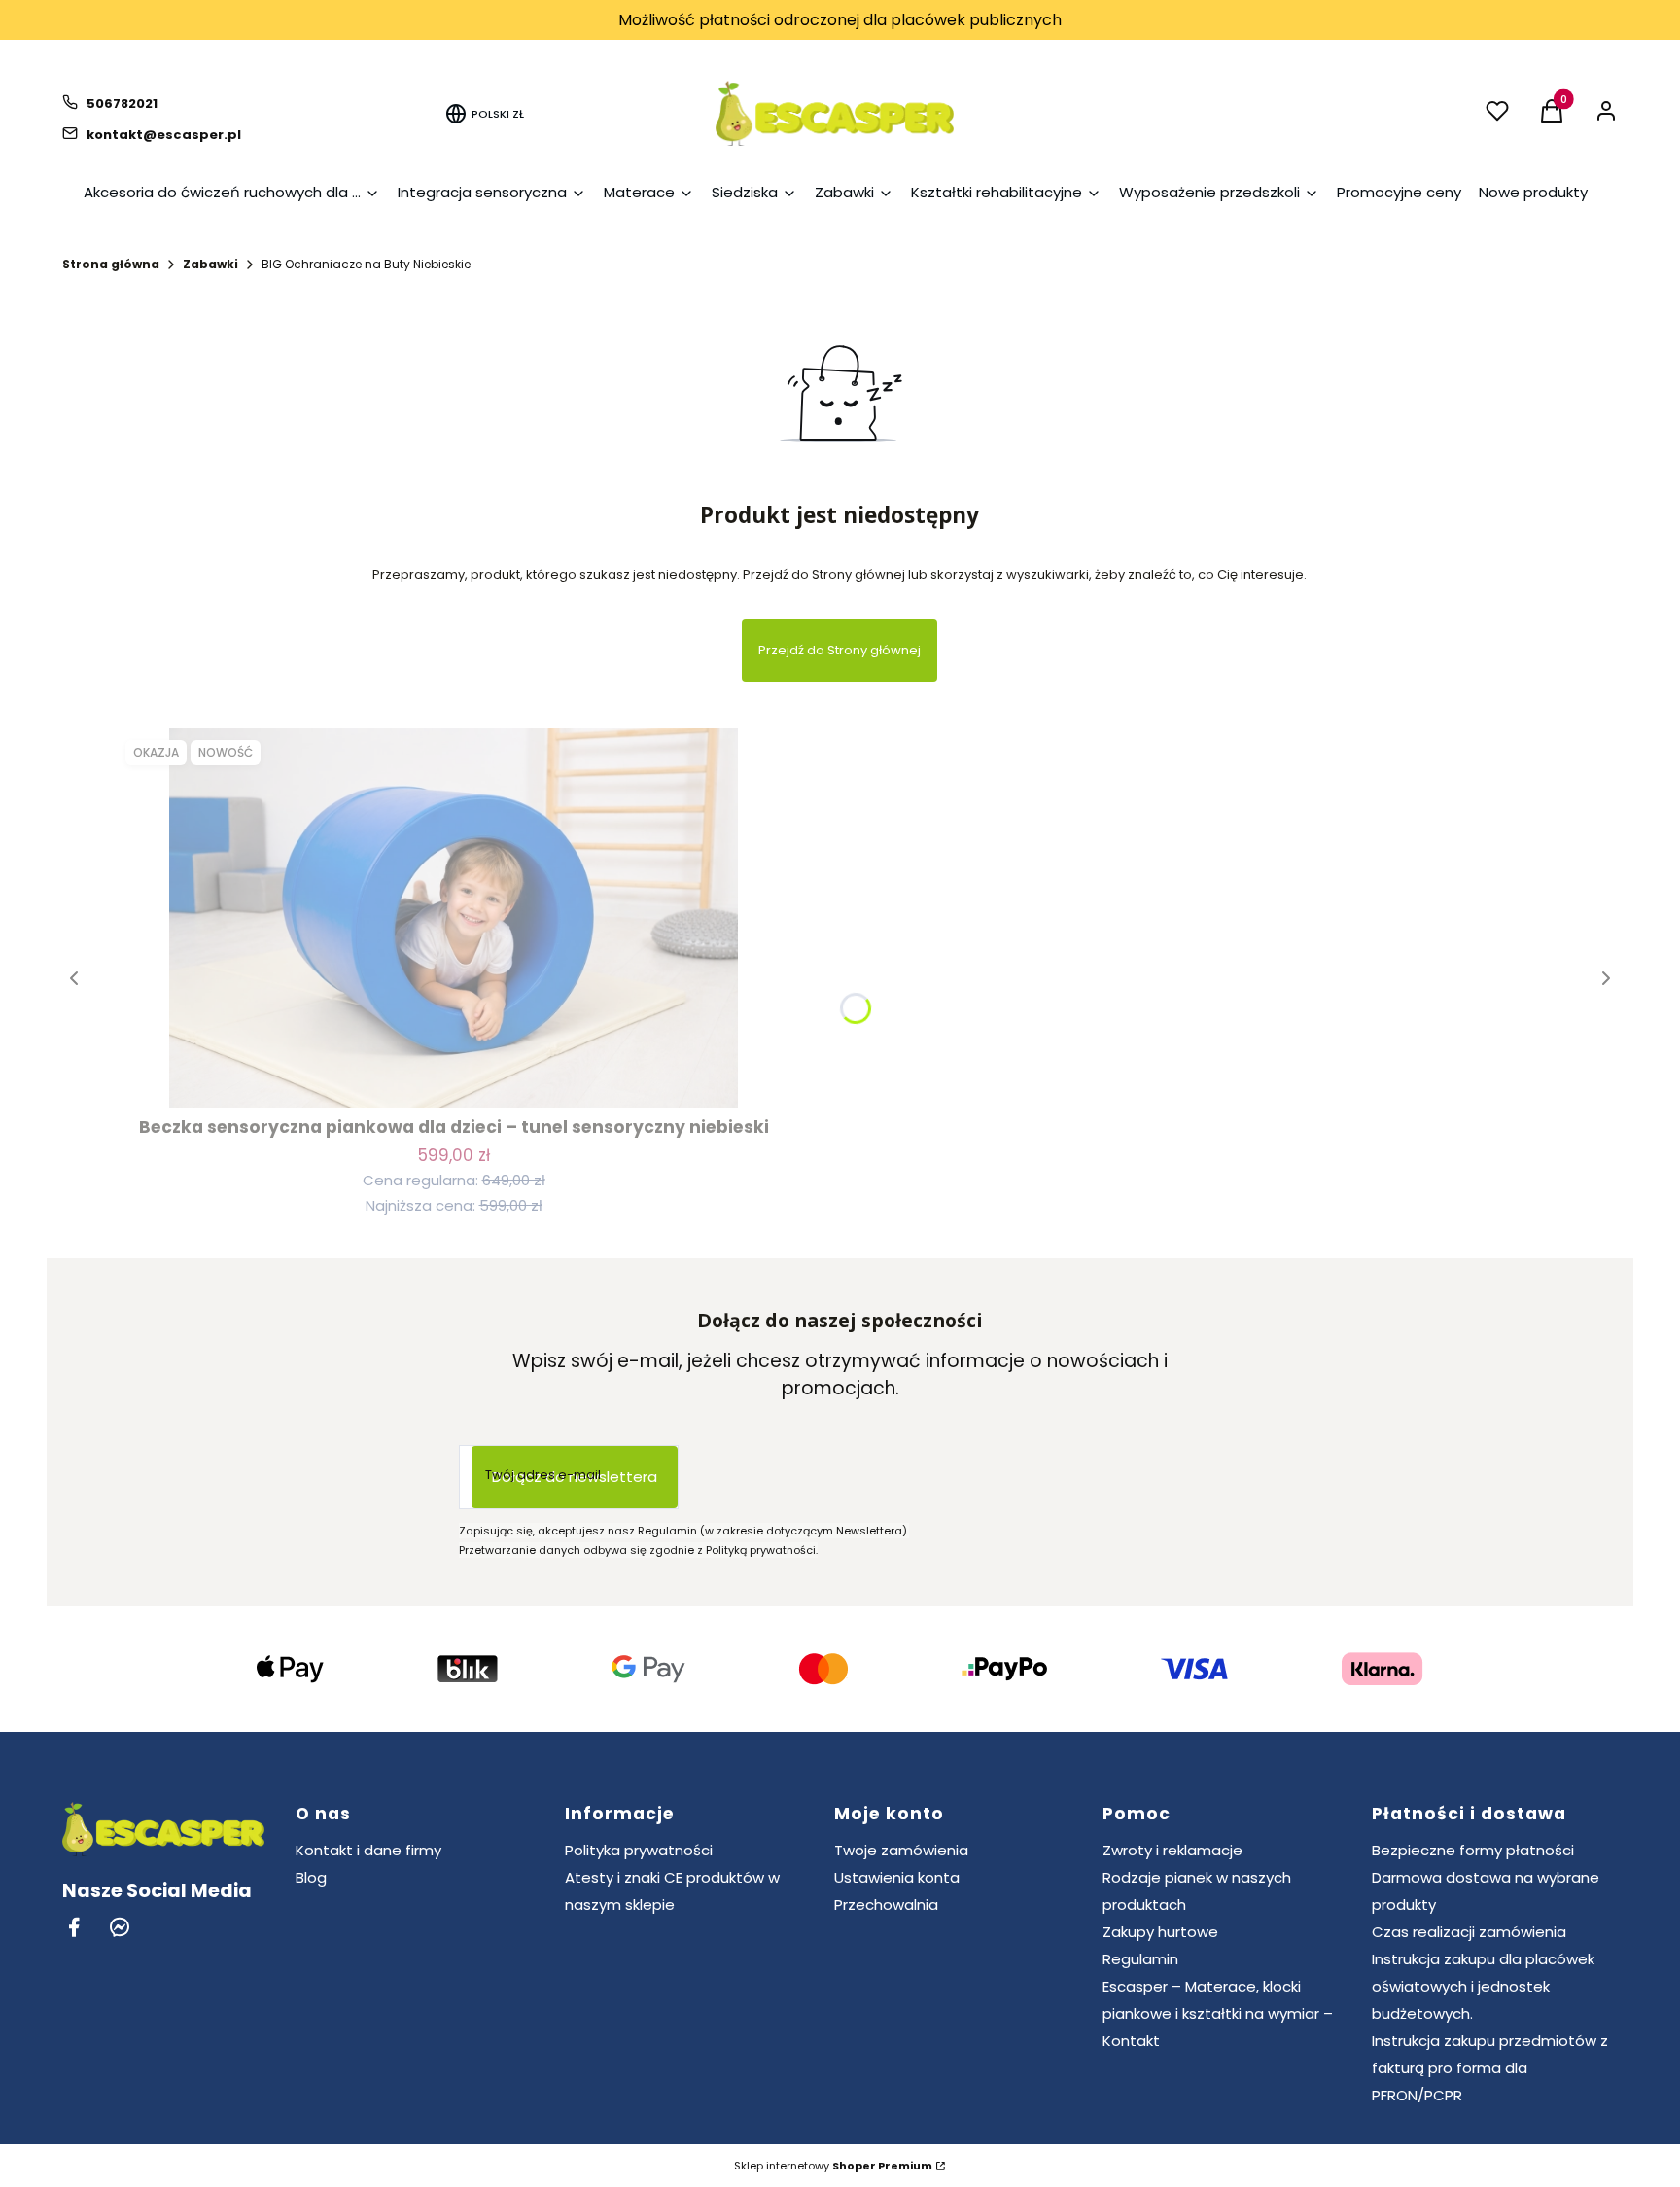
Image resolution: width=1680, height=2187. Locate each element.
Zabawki (210, 264)
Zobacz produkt (454, 1072)
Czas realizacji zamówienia (1469, 1932)
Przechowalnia (886, 1905)
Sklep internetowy (833, 2166)
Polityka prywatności (639, 1850)
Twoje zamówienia (901, 1850)
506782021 (122, 104)
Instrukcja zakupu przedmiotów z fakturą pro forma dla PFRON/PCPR (1490, 2068)
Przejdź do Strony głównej (840, 650)
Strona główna (111, 264)
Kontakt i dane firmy (368, 1850)
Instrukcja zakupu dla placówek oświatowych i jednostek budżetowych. (1483, 1986)
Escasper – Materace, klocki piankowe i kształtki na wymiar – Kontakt (1218, 2013)
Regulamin (1140, 1959)
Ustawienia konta (897, 1877)
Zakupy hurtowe (1160, 1932)
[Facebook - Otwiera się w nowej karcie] (74, 1927)
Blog (311, 1877)
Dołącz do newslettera (575, 1477)
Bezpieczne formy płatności (1473, 1850)
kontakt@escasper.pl (164, 135)
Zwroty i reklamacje (1172, 1850)
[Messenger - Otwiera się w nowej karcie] (120, 1927)
